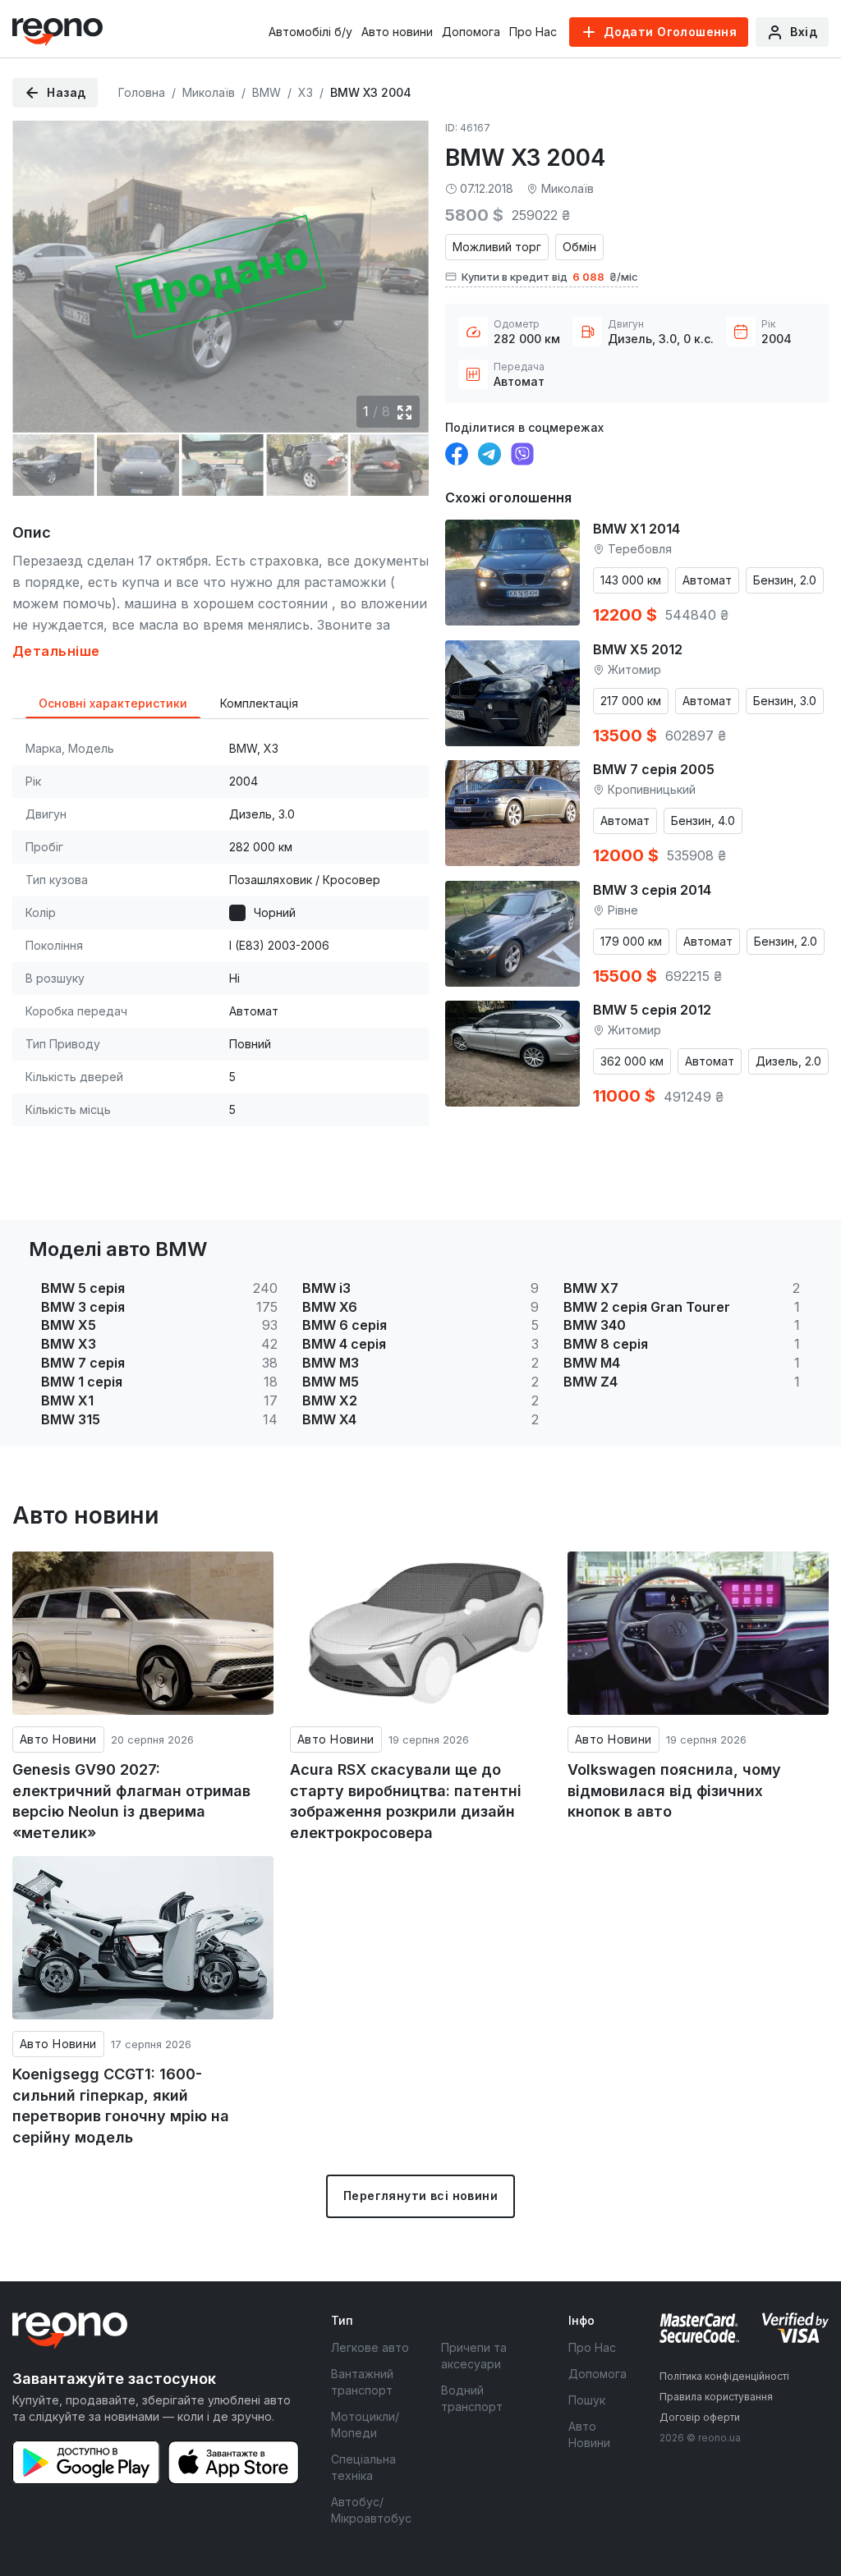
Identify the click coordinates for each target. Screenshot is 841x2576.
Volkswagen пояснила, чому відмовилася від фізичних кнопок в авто (674, 1790)
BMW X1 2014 (636, 529)
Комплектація (259, 703)
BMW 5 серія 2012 (652, 1010)
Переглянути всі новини (420, 2196)
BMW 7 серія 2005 (654, 769)
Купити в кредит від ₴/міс (550, 277)
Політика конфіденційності (724, 2376)
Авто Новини (58, 1739)
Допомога (471, 32)
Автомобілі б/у (310, 32)
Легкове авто (370, 2347)
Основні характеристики (113, 703)
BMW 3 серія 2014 (652, 890)
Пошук (587, 2400)
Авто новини (397, 32)
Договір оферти (700, 2417)
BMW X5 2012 (638, 649)
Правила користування (716, 2397)
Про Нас (533, 32)
